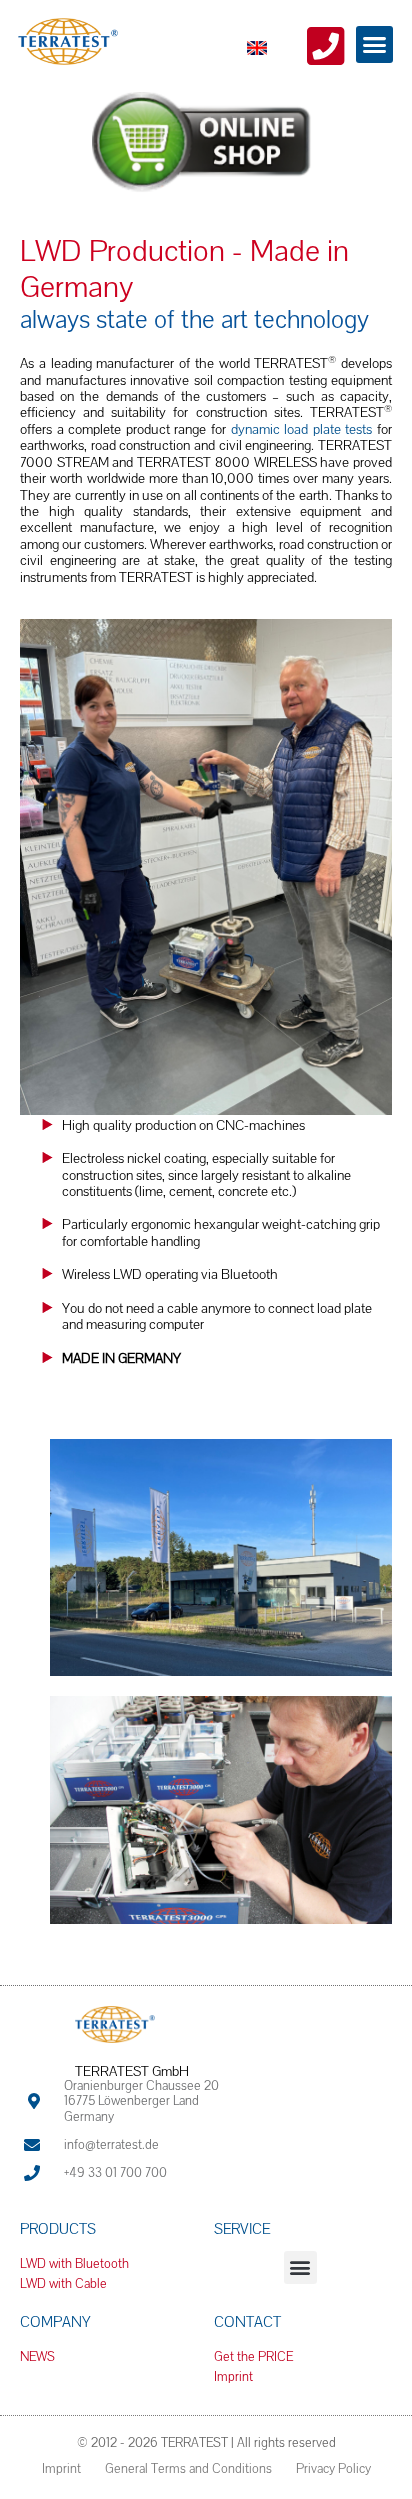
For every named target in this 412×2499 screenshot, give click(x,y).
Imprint (61, 2468)
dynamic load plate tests (302, 429)
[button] (375, 45)
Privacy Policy (333, 2468)
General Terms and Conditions (188, 2468)
